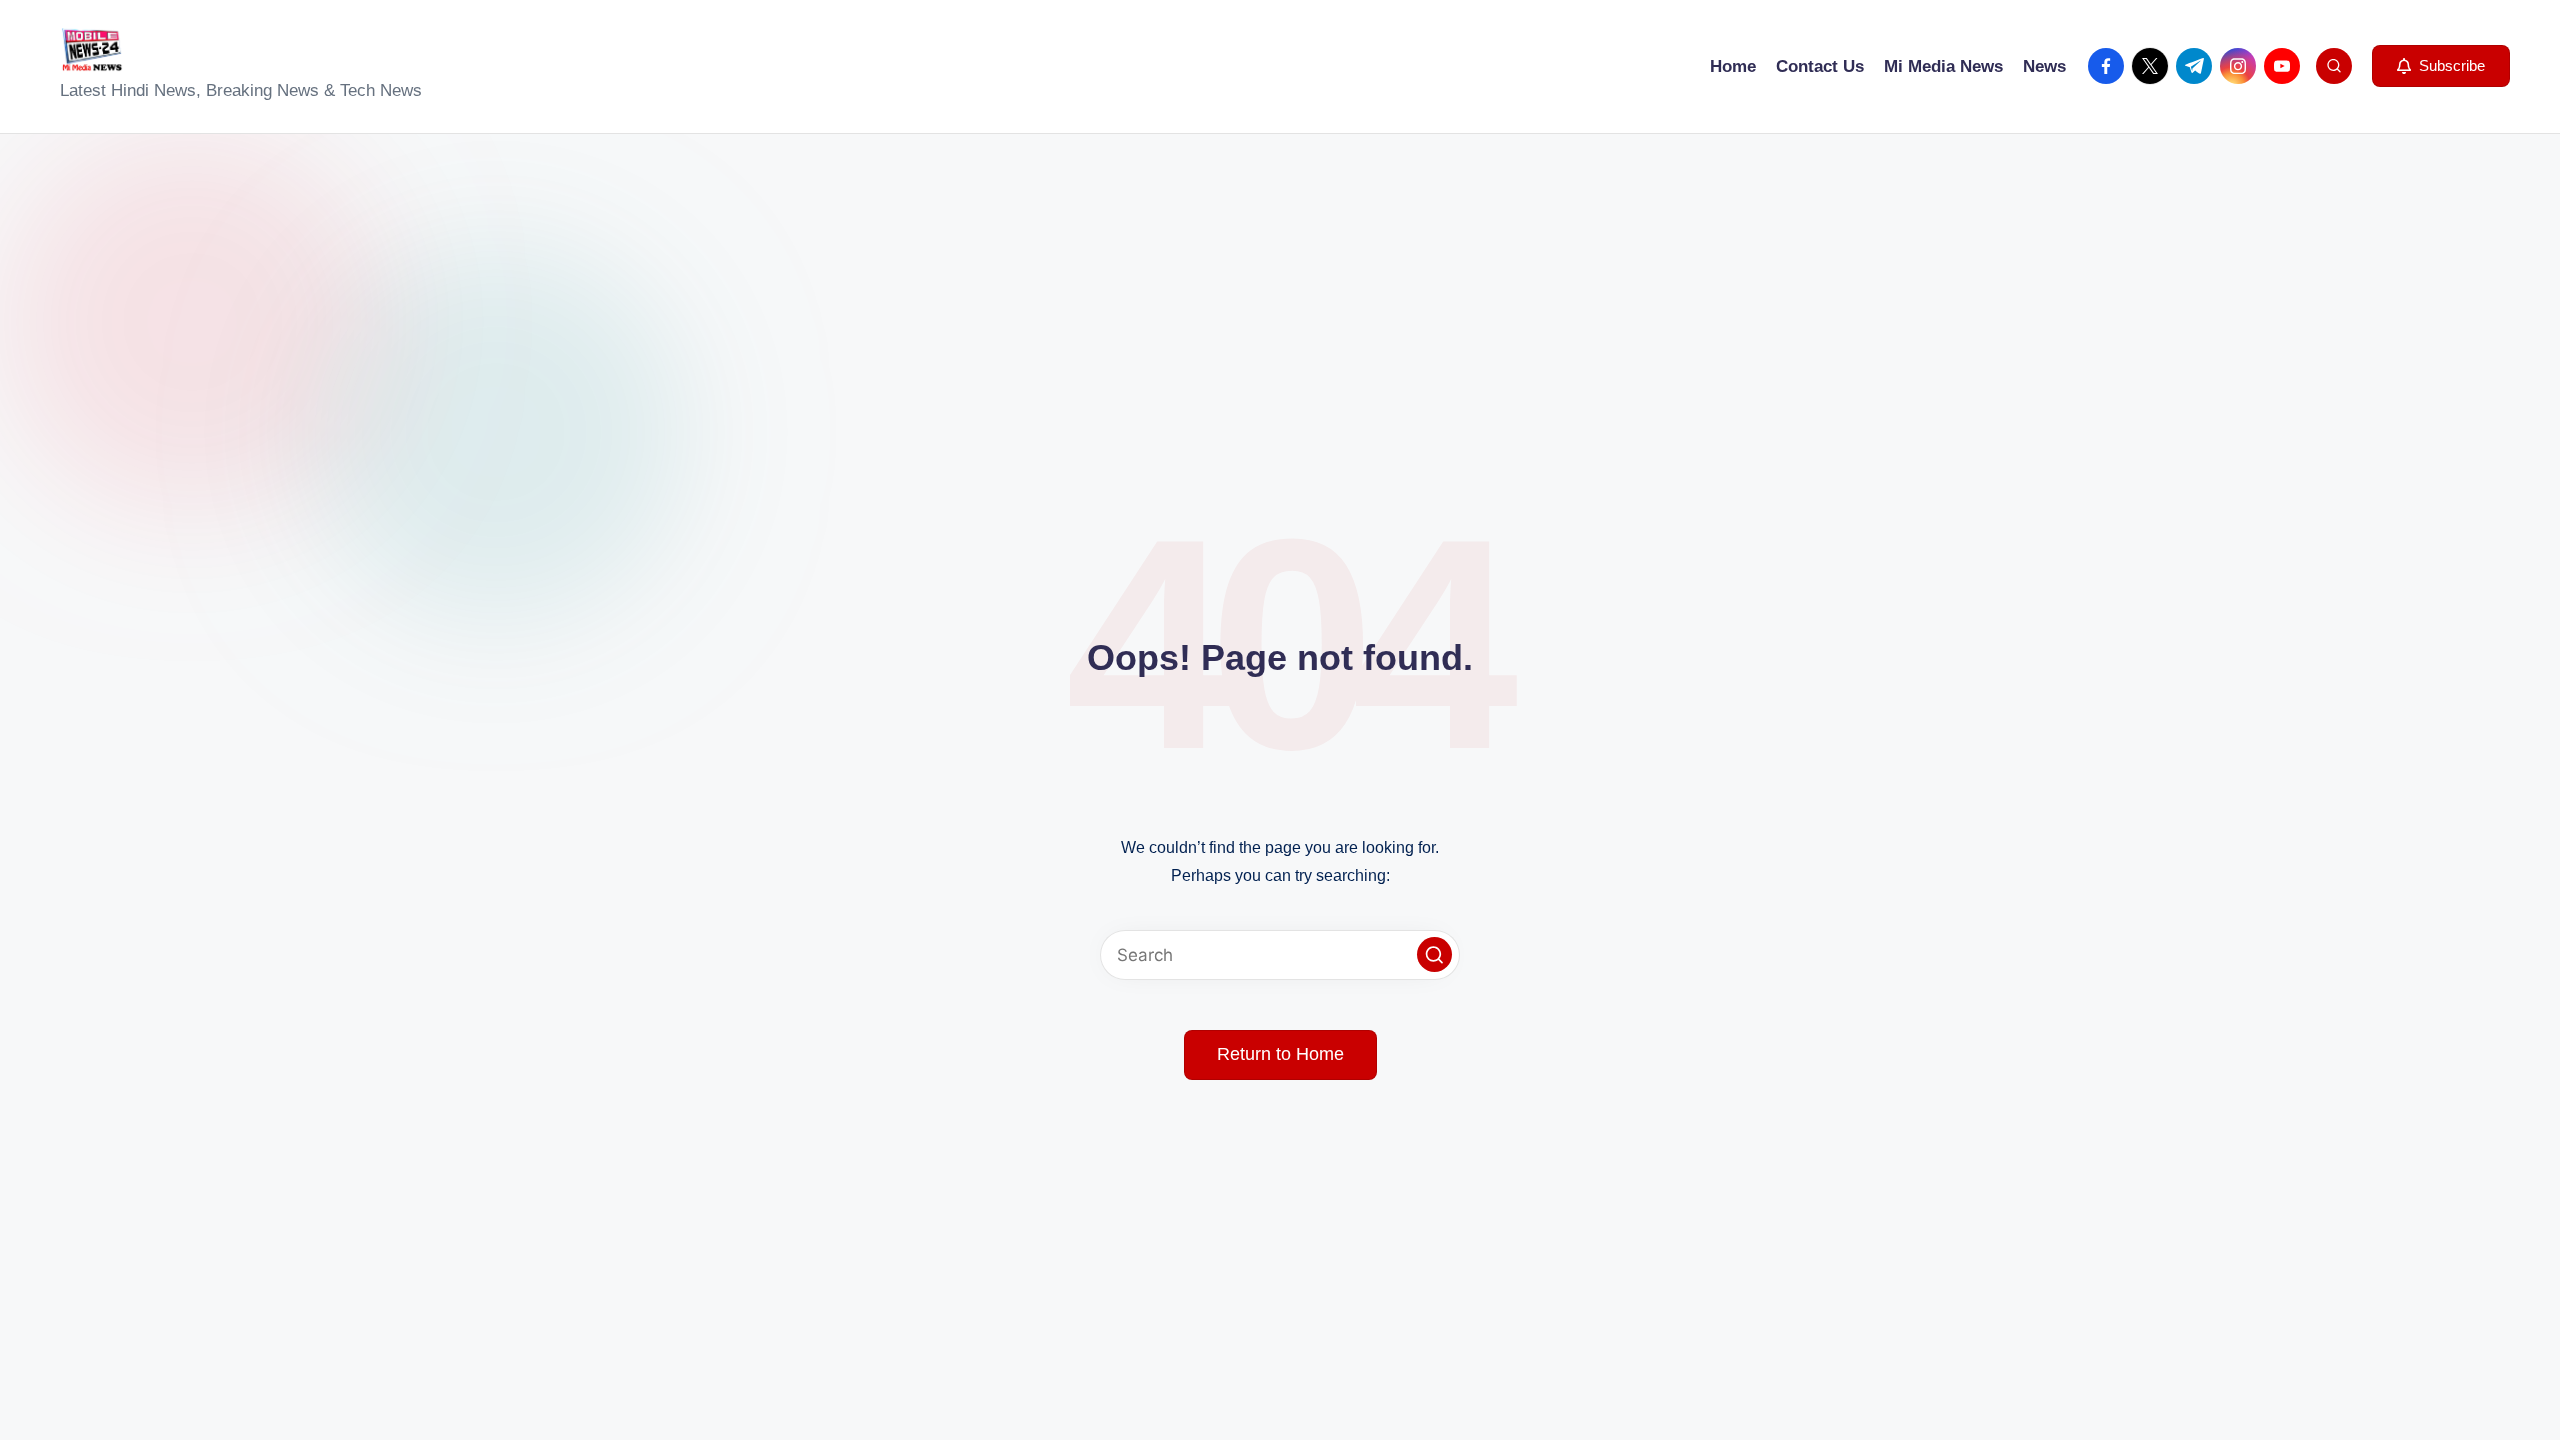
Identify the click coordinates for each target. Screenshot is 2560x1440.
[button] (2441, 66)
